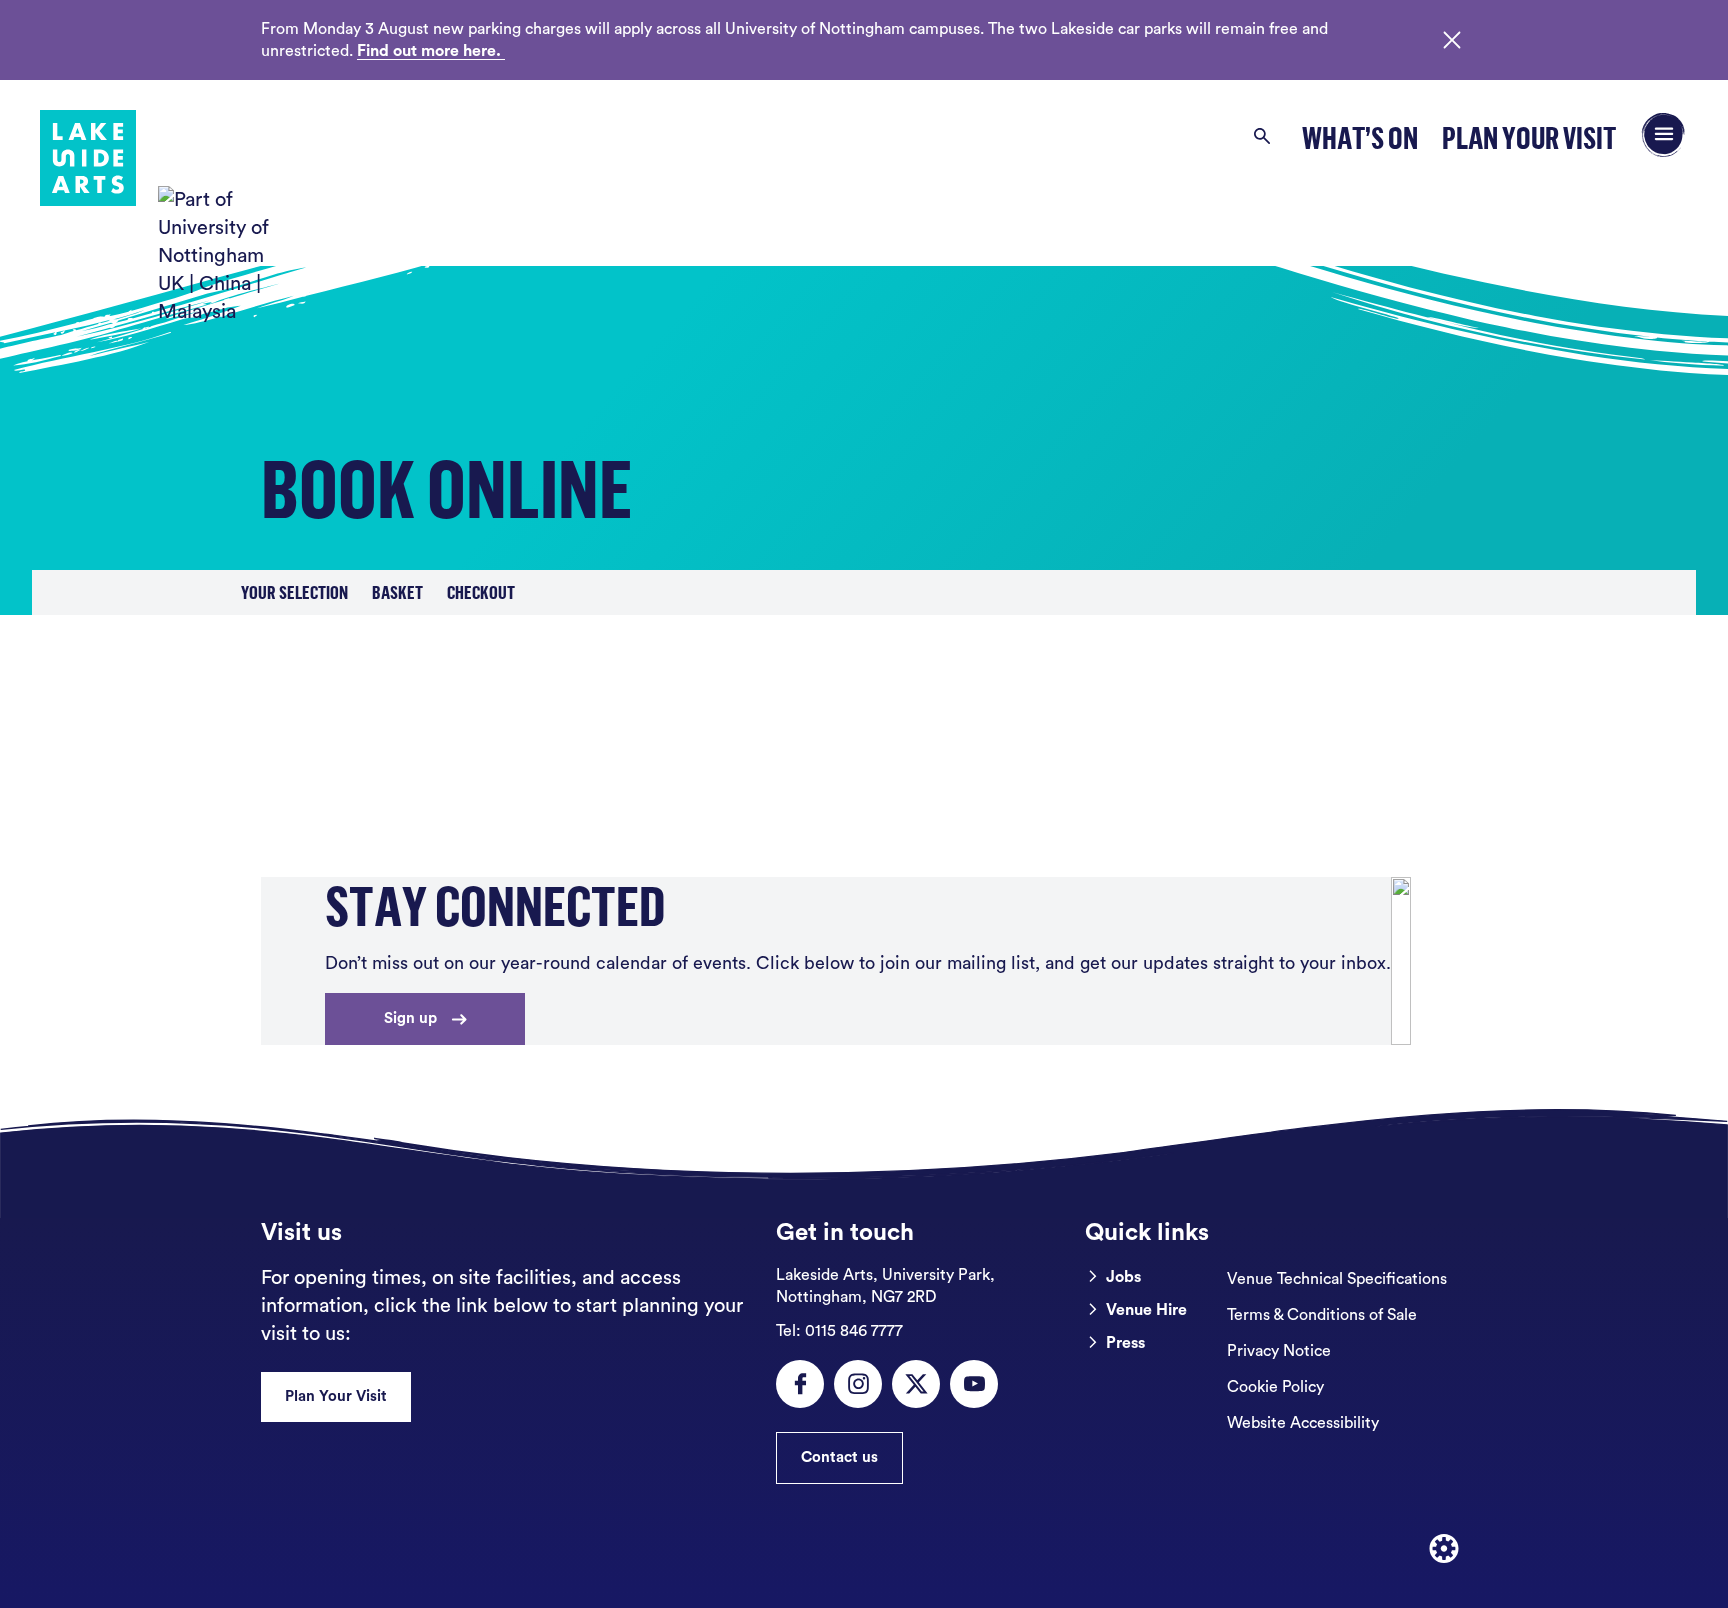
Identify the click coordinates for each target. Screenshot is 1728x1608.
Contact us (839, 1457)
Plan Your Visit (1529, 137)
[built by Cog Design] (1444, 1549)
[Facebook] (800, 1384)
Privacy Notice (1279, 1351)
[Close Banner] (1452, 40)
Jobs (1123, 1277)
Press (1125, 1343)
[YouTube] (974, 1384)
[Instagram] (858, 1384)
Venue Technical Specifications (1337, 1279)
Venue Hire (1146, 1310)
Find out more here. (431, 51)
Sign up (410, 1018)
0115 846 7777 (839, 1331)
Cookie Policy (1275, 1387)
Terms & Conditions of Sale (1322, 1315)
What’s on (1360, 137)
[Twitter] (916, 1384)
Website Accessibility (1303, 1423)
